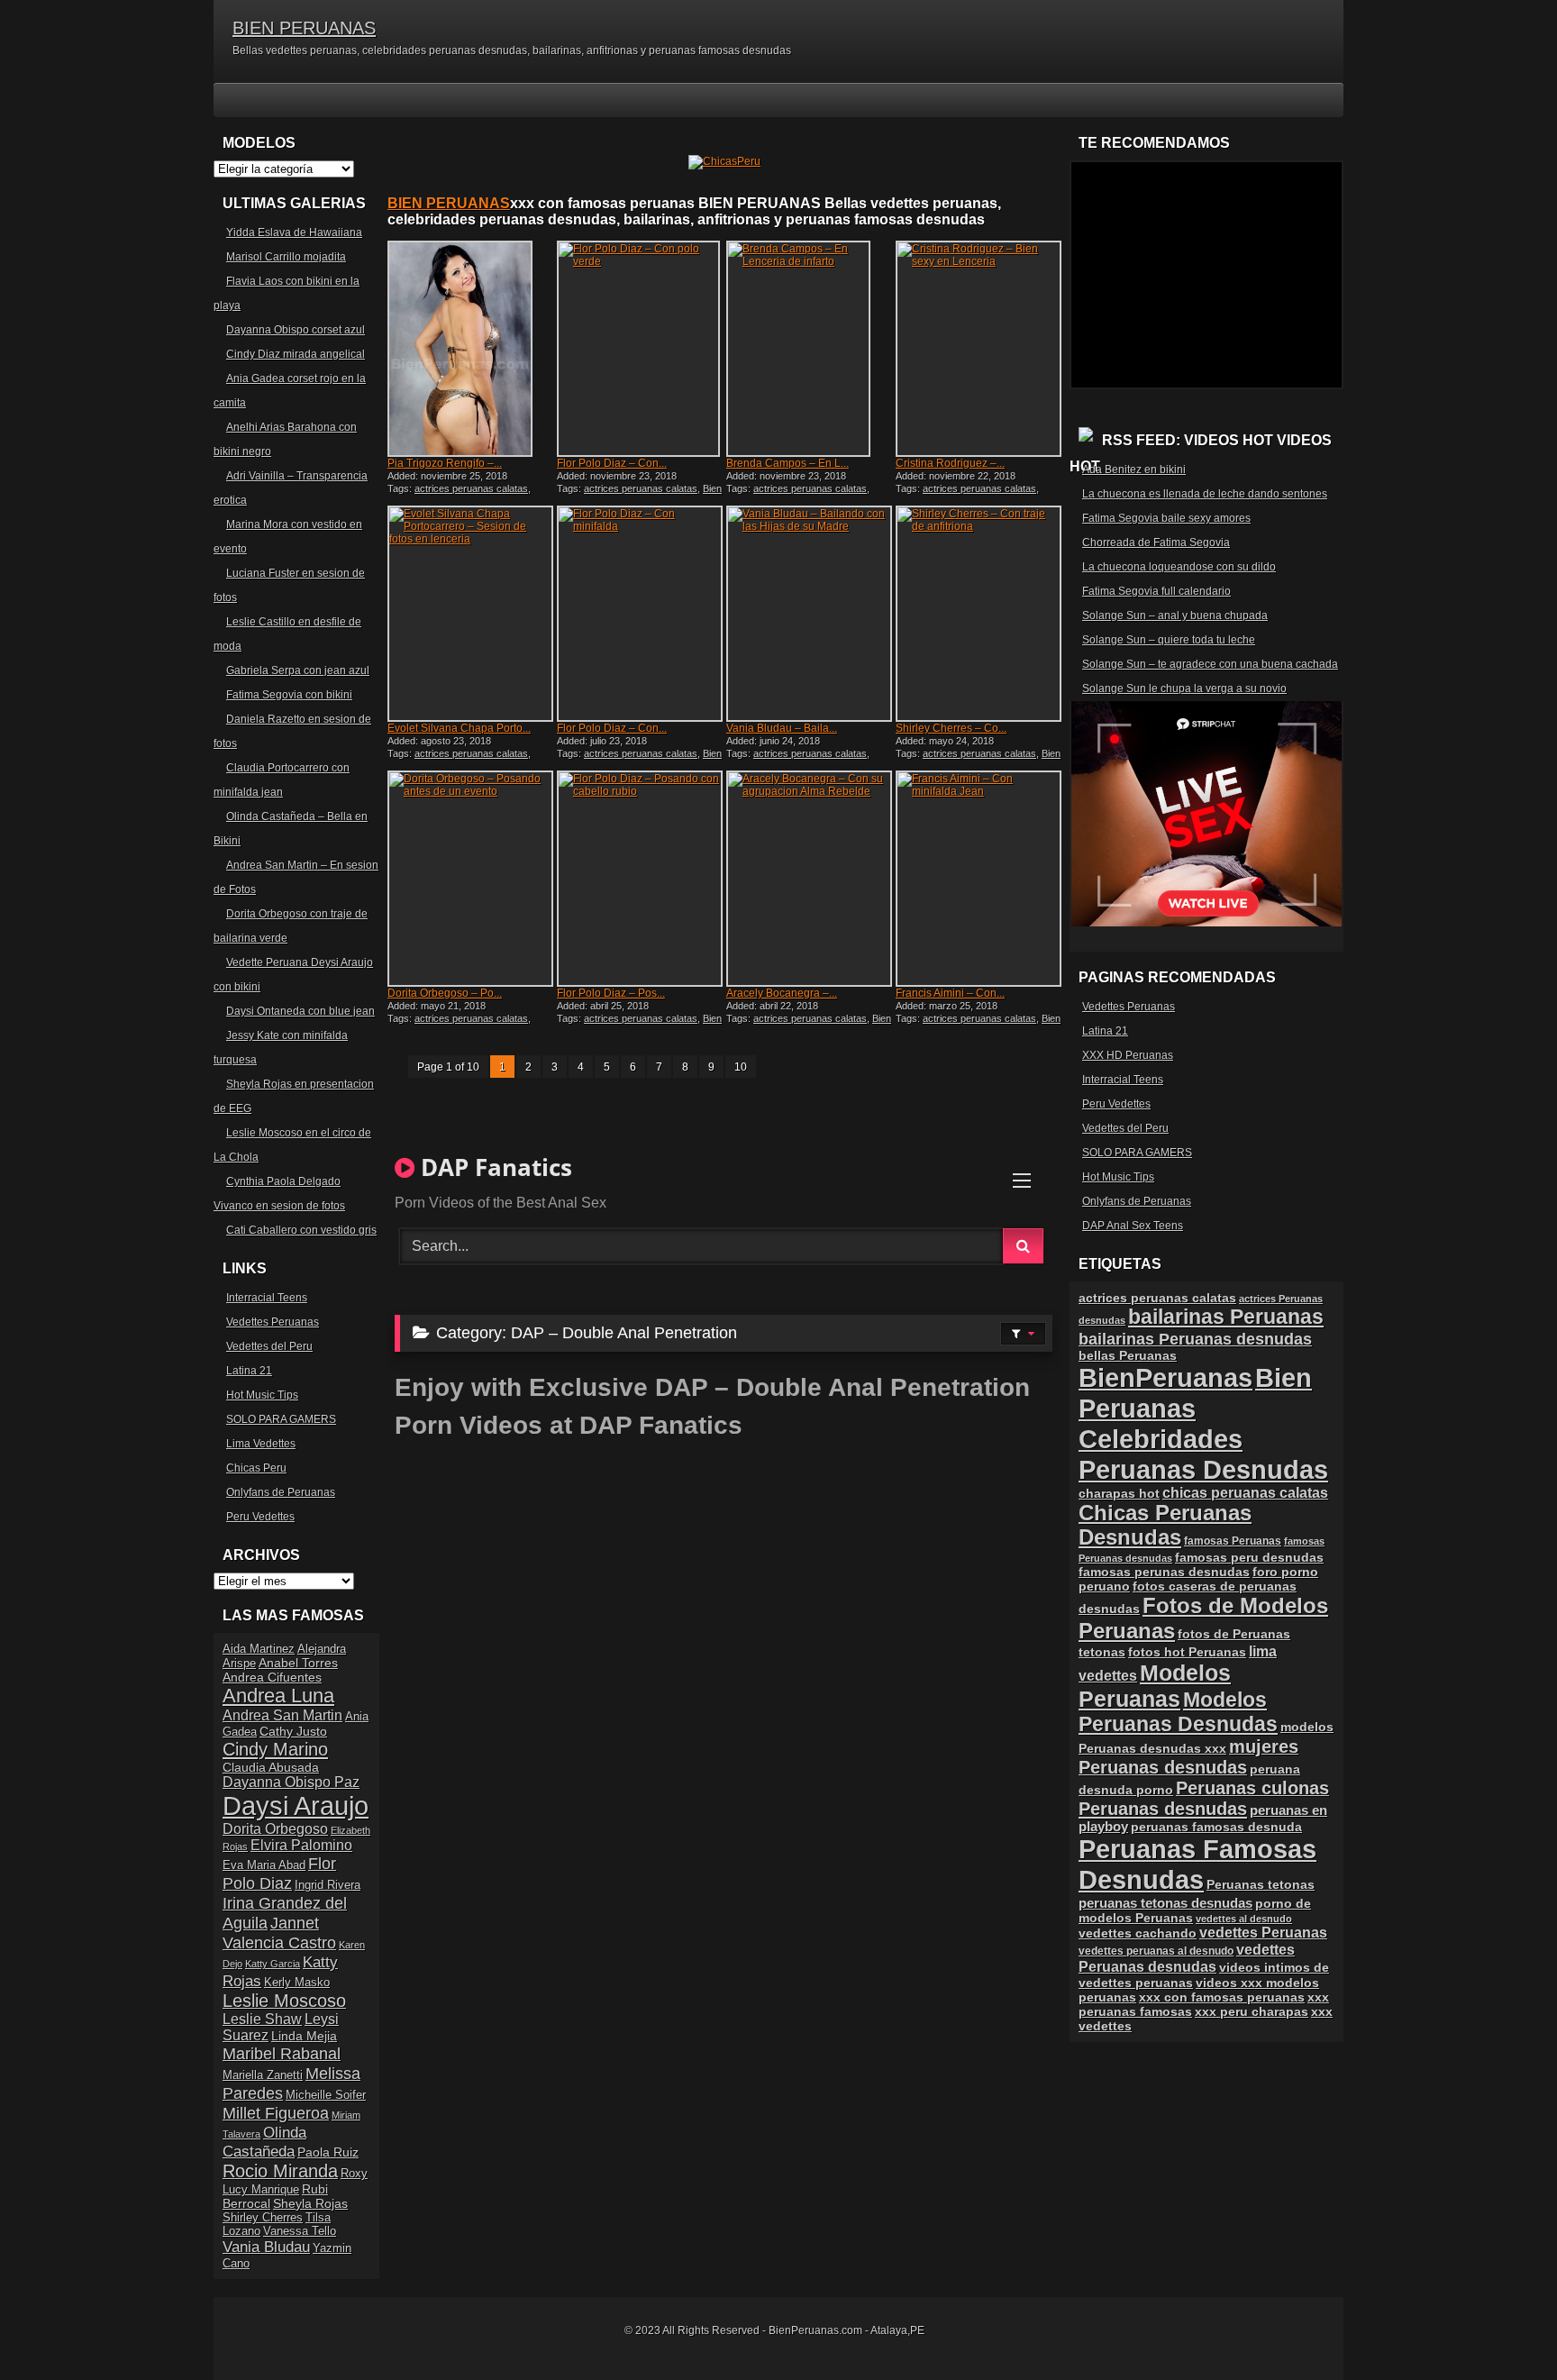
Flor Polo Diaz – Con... (612, 463)
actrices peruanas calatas (471, 488)
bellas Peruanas (1128, 1356)
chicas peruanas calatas (1245, 1493)
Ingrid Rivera (328, 1885)
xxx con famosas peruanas (1222, 1997)
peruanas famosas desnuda (1216, 1827)
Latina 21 (249, 1371)
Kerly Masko (297, 1982)
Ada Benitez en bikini (1134, 470)
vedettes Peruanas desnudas (1187, 1958)
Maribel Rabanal (282, 2053)
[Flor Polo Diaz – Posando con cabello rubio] (640, 879)
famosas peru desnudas (1249, 1557)
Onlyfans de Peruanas (281, 1492)
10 (741, 1067)
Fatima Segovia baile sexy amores (1166, 518)
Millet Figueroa (276, 2113)
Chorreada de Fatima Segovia (1156, 543)
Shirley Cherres (263, 2217)
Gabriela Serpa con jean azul (298, 670)
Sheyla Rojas (310, 2203)
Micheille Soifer (326, 2095)
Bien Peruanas (1195, 1393)
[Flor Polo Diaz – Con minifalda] (640, 614)
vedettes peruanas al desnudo (1156, 1951)
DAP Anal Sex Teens (1133, 1226)
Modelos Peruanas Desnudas (1178, 1712)
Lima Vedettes (261, 1444)
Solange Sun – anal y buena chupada (1175, 616)
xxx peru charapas (1252, 2011)
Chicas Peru (256, 1468)
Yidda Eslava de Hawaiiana (294, 233)
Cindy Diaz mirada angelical (296, 354)
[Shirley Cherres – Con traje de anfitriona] (979, 614)
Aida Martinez (259, 1649)
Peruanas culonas (1252, 1788)
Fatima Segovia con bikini (289, 695)
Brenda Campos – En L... (788, 463)
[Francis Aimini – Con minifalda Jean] (979, 879)
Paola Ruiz (328, 2152)
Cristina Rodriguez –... (950, 463)
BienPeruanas (1165, 1377)
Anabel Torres (298, 1663)
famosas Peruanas (1233, 1541)
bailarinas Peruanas (1226, 1317)
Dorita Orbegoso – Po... (445, 993)
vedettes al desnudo (1244, 1919)
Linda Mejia (304, 2036)
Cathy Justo (293, 1731)
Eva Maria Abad (264, 1865)
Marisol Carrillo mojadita (286, 257)
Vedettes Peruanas (273, 1322)
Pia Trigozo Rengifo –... (445, 463)
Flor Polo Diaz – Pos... (611, 993)
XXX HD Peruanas (1128, 1055)
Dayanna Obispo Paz (291, 1782)
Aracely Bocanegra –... (782, 993)
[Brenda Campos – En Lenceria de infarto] (809, 349)
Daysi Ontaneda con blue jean (300, 1011)
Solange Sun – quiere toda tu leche (1169, 640)
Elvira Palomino (301, 1845)
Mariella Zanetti (263, 2075)
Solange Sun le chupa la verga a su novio (1184, 688)
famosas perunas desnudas (1164, 1572)
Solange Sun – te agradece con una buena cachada (1210, 664)
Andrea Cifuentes (272, 1677)
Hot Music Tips (262, 1395)
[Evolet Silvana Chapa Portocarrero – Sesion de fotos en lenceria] (470, 614)
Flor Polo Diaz (279, 1873)
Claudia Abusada (271, 1767)
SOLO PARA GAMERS (281, 1419)
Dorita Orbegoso (275, 1829)
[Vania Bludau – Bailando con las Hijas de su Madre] (809, 614)
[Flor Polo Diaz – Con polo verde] (640, 349)
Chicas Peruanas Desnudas (1165, 1525)
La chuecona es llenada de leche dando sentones (1205, 494)
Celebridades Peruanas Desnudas (1203, 1454)
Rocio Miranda (280, 2171)
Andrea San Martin (282, 1715)
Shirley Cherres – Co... (951, 728)
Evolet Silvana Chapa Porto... (459, 728)
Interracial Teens (267, 1298)
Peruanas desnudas (1163, 1809)
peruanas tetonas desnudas (1165, 1903)
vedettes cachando (1138, 1933)
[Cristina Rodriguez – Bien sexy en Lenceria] (979, 349)
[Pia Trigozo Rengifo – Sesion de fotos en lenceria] (470, 349)
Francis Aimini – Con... (950, 993)
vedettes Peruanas (1263, 1933)
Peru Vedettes (260, 1517)
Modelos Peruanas (1155, 1686)
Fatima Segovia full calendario (1156, 591)
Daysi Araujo (296, 1806)
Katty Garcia (273, 1964)
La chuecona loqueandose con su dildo (1179, 567)
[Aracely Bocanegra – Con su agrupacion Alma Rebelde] (809, 879)
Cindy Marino (275, 1749)
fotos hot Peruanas (1187, 1652)
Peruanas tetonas (1261, 1884)
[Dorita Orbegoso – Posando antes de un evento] (470, 879)
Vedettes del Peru (269, 1346)
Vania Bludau (266, 2247)
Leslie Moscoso (284, 2001)
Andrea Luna (278, 1696)
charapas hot (1119, 1493)
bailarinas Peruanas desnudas (1195, 1339)
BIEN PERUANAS (304, 28)
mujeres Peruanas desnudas (1188, 1757)
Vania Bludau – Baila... (782, 728)
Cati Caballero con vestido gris (301, 1230)
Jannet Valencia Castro (279, 1933)
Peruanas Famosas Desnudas (1197, 1864)
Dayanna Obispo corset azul (296, 330)
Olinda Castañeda (264, 2142)
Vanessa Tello (300, 2231)
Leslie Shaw (262, 2019)
